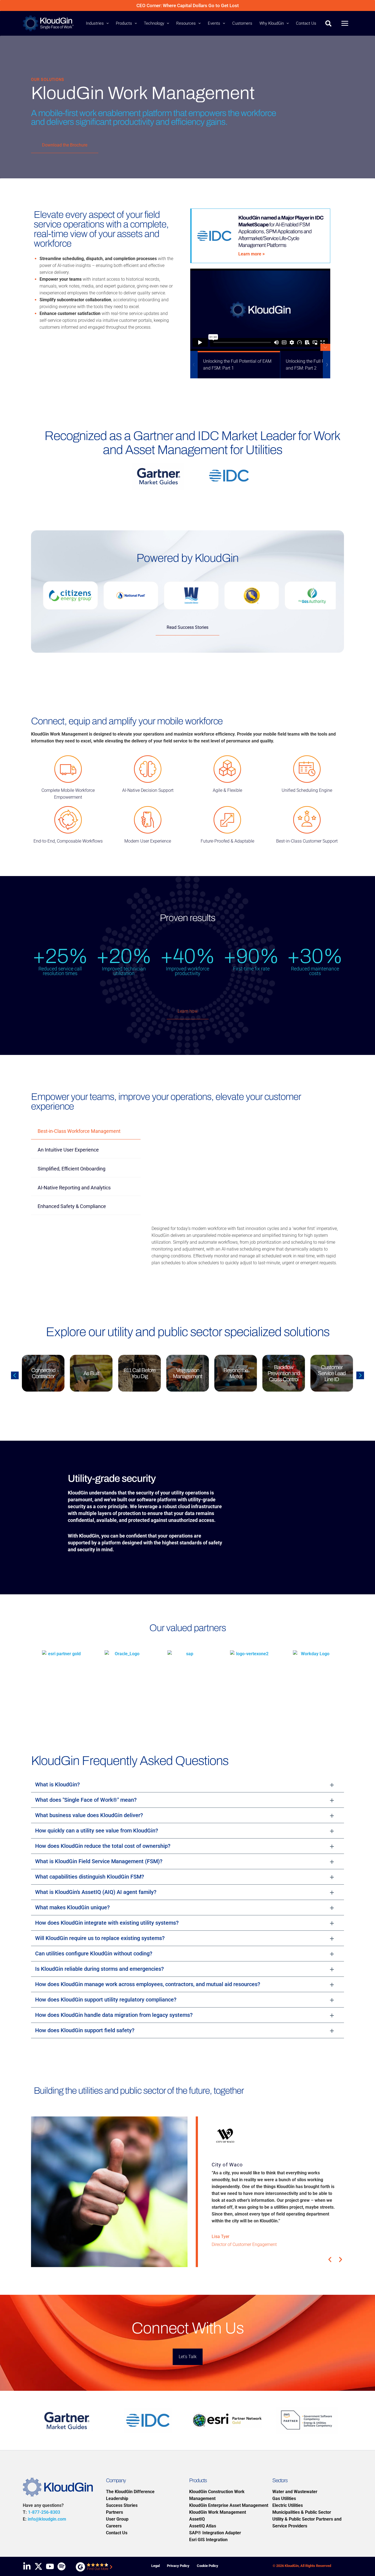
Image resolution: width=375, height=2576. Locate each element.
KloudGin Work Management (218, 2512)
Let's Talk (188, 2357)
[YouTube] (50, 2566)
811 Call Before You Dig (91, 1373)
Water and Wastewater (295, 2492)
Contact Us (117, 2533)
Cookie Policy (208, 2566)
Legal (156, 2566)
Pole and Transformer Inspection (332, 1373)
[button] (106, 23)
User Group (117, 2519)
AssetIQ (197, 2519)
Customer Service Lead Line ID (284, 1373)
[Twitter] (38, 2566)
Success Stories (122, 2505)
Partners (114, 2512)
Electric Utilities (288, 2505)
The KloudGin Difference (130, 2492)
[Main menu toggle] (345, 23)
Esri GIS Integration (208, 2540)
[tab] (86, 1132)
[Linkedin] (27, 2566)
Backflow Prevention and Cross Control (236, 1373)
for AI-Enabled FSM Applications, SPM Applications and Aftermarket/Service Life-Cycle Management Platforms (281, 231)
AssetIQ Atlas (203, 2526)
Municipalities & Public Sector (302, 2512)
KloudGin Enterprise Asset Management (229, 2505)
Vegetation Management (139, 1373)
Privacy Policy (178, 2566)
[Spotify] (61, 2566)
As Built (43, 1373)
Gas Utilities (284, 2498)
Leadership (117, 2498)
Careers (114, 2526)
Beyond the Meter (187, 1373)
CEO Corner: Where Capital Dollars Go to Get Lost (188, 5)
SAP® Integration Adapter (215, 2533)
